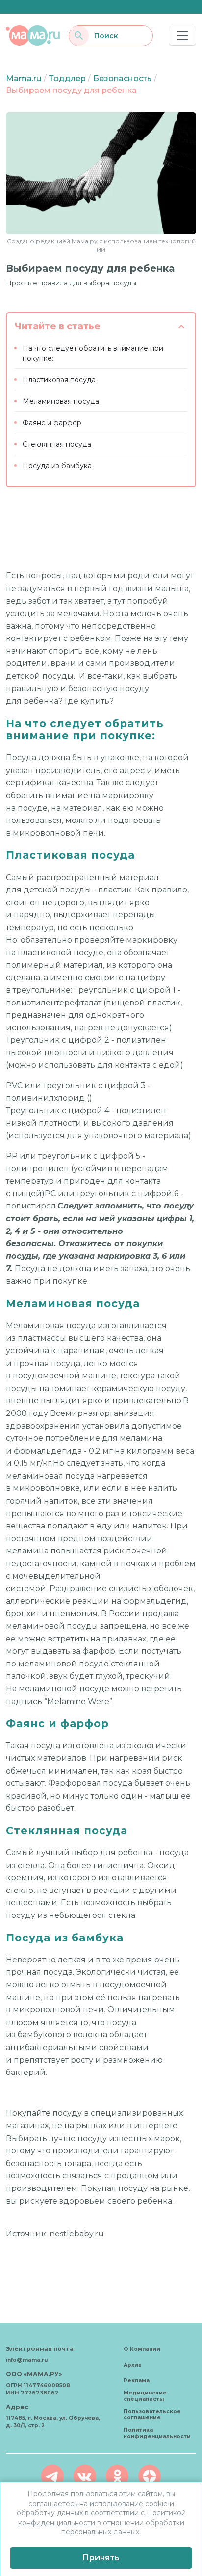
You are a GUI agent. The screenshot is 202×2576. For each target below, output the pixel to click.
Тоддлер (67, 79)
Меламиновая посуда (61, 401)
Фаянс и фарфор (52, 423)
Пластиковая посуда (59, 380)
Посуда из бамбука (57, 466)
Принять (101, 2558)
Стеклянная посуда (57, 444)
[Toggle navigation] (182, 36)
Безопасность (122, 79)
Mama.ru (24, 79)
